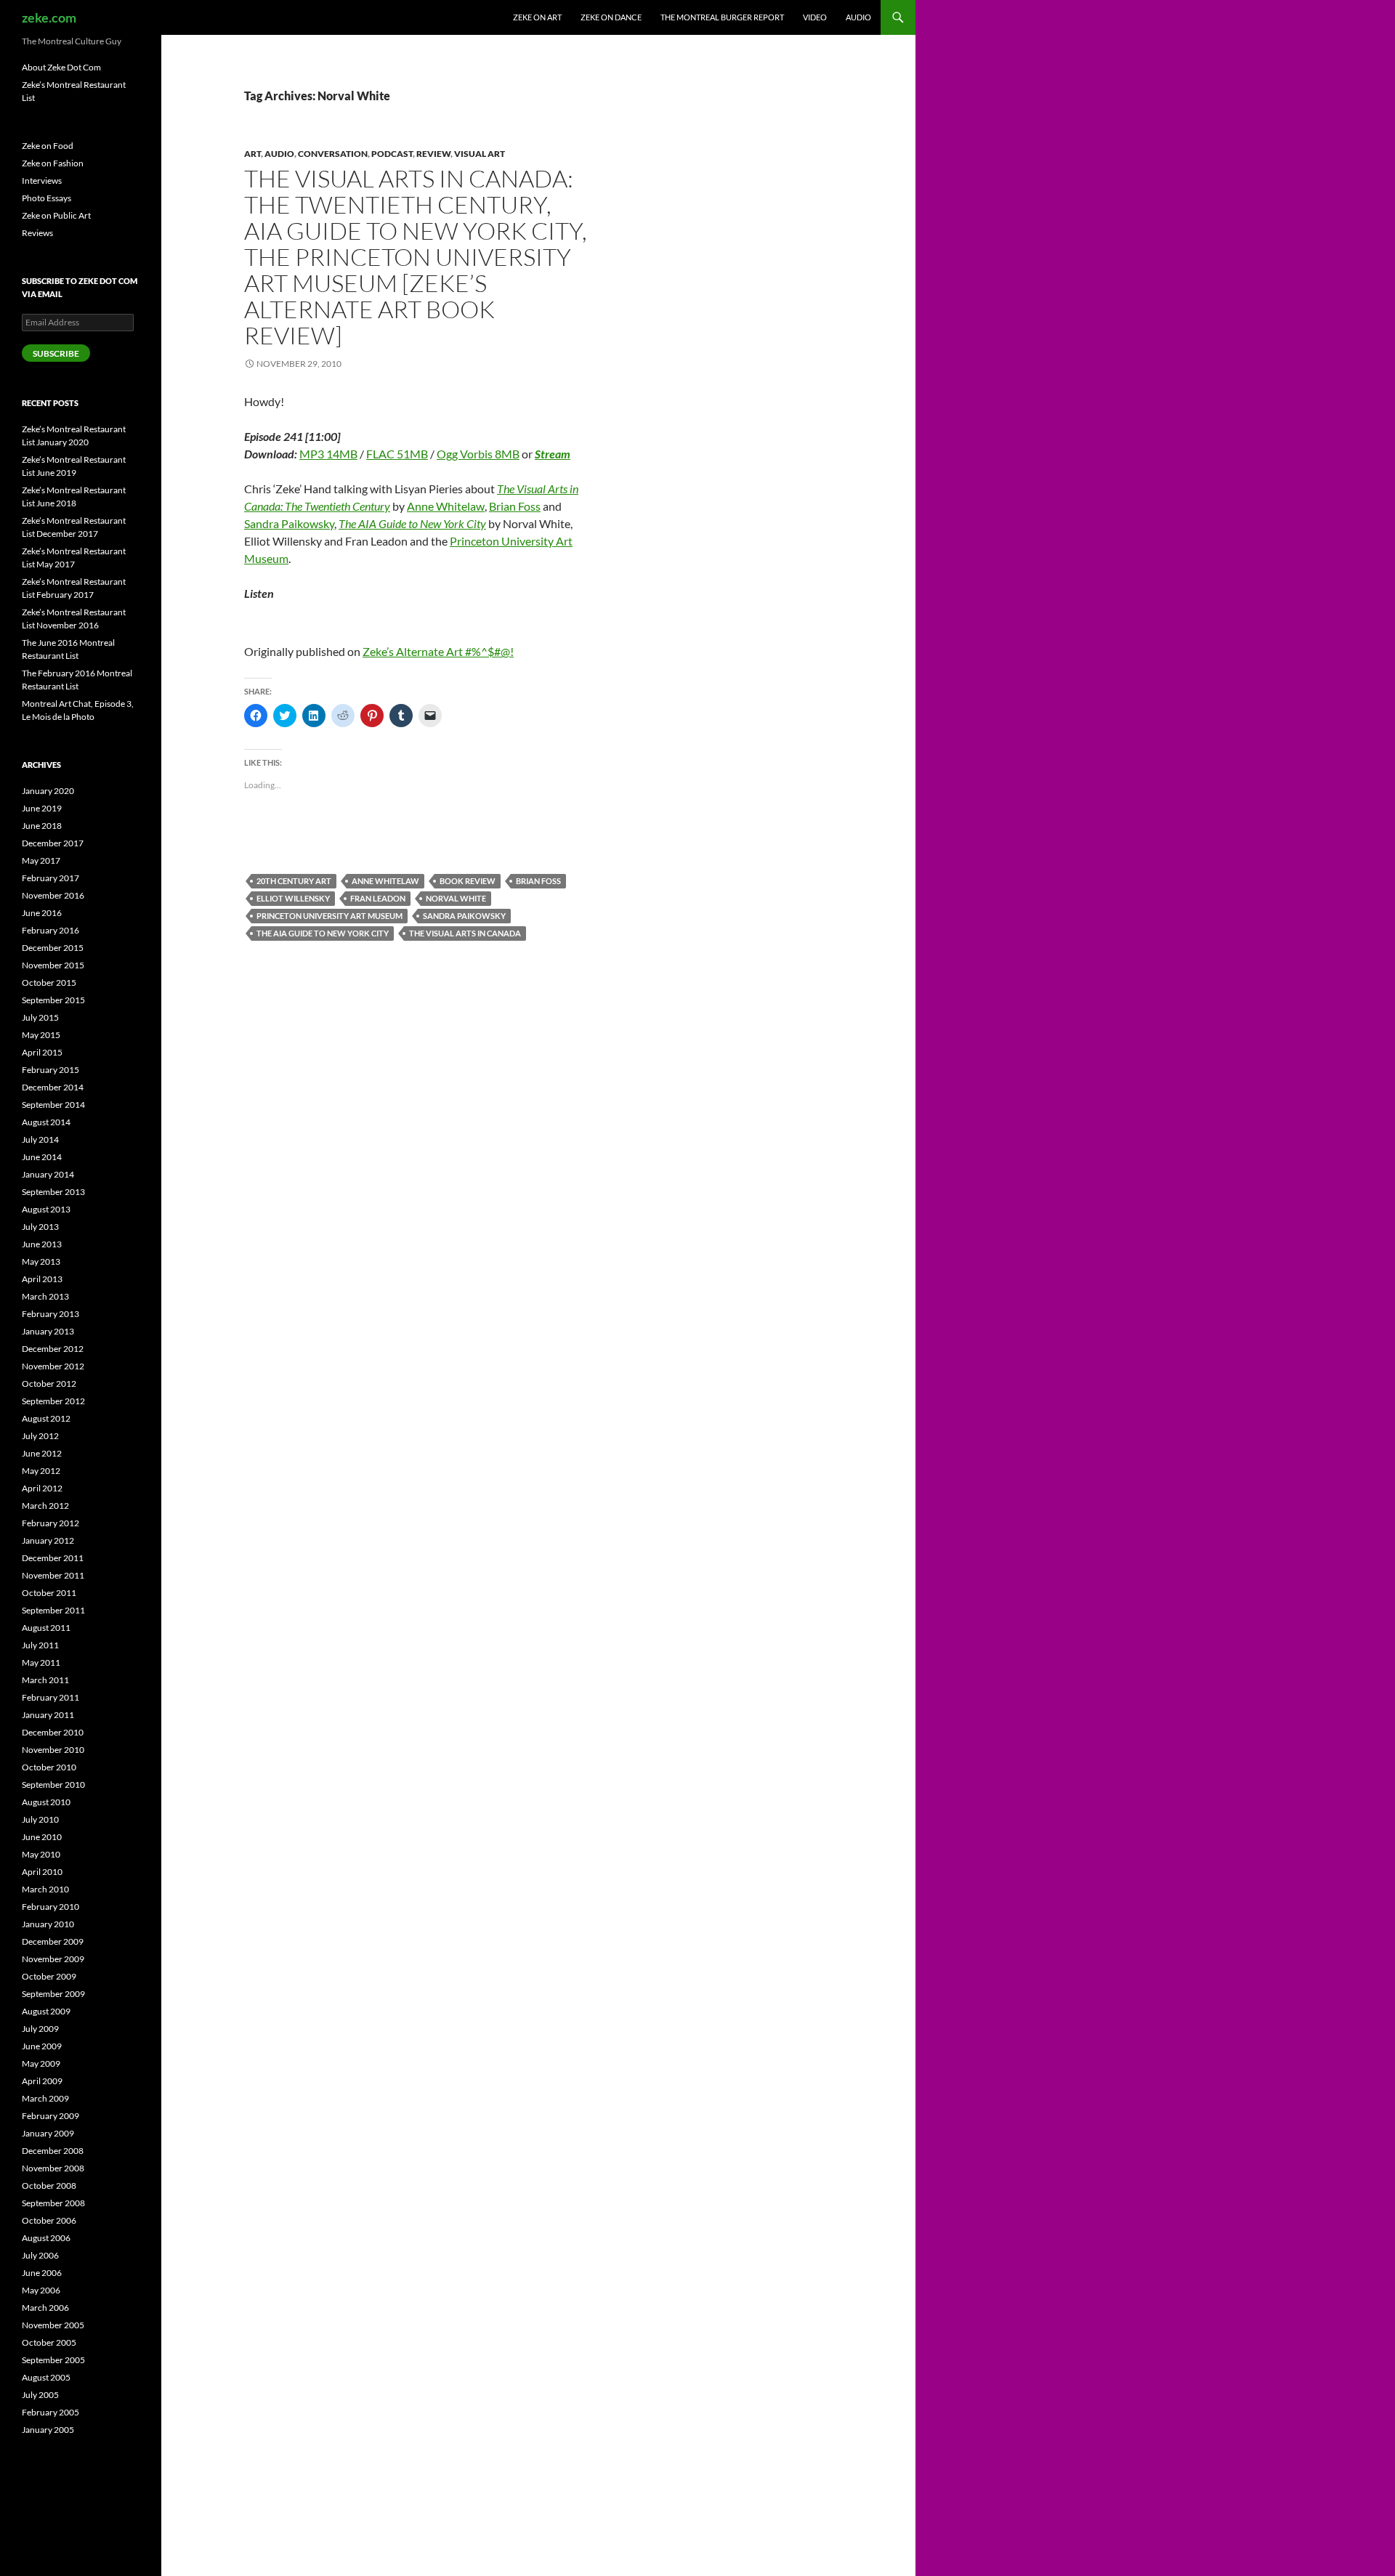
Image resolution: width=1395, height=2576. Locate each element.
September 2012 (53, 1401)
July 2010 (40, 1819)
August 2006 (46, 2238)
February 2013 (50, 1314)
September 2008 (53, 2203)
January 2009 (48, 2133)
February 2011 (50, 1697)
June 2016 (42, 913)
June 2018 (42, 826)
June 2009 (42, 2046)
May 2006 (41, 2290)
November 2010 (53, 1750)
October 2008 (49, 2186)
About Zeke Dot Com (61, 67)
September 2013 (53, 1192)
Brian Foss (515, 506)
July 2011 (40, 1645)
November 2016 (53, 895)
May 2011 (41, 1662)
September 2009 (53, 1994)
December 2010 (53, 1732)
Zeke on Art (537, 17)
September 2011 (53, 1610)
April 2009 (42, 2081)
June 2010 (42, 1837)
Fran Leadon (378, 898)
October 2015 (49, 983)
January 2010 (48, 1924)
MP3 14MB (328, 454)
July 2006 (40, 2255)
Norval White (456, 898)
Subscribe (56, 353)
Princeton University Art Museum (329, 916)
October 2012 (49, 1384)
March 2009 (45, 2098)
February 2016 (50, 930)
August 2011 (46, 1628)
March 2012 (45, 1506)
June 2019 (42, 808)
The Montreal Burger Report (722, 17)
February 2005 (50, 2412)
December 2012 (53, 1349)
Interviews (42, 181)
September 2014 (53, 1105)
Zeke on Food (48, 146)
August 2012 (46, 1418)
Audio (858, 17)
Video (815, 17)
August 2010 (46, 1802)
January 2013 (48, 1331)
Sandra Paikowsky (289, 523)
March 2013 (45, 1296)
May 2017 (41, 860)
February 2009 (50, 2116)
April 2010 (42, 1872)
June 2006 (42, 2273)
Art (252, 154)
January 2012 (48, 1540)
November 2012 (53, 1366)
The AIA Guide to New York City (412, 523)
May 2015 (41, 1035)
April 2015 (42, 1052)
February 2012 (50, 1523)
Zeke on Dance (611, 17)
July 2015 (40, 1017)
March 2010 (45, 1889)
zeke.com (49, 17)
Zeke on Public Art (56, 215)
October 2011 (49, 1593)
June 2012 (42, 1453)
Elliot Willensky (293, 898)
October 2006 (49, 2220)
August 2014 (46, 1122)
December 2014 (53, 1087)
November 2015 (53, 965)
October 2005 (49, 2342)
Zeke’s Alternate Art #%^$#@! (438, 651)
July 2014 (40, 1139)
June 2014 (42, 1157)
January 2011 (48, 1715)
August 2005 (46, 2377)
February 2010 (50, 1907)
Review (433, 154)
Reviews (37, 233)
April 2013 (42, 1279)
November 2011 (53, 1575)
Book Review (468, 881)
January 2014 (48, 1174)
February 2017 (50, 878)
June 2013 (42, 1244)
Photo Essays (46, 198)
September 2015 (53, 1000)
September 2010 (53, 1785)
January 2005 (48, 2430)
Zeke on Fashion (53, 163)
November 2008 (53, 2168)
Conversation (333, 154)
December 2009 (53, 1941)
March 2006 (45, 2308)
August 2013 (46, 1209)
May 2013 (41, 1261)
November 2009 (53, 1959)
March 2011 (45, 1680)
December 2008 (53, 2151)
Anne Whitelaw (446, 506)
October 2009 (49, 1976)
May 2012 (41, 1471)
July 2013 (40, 1227)
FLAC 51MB (397, 454)
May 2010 (41, 1854)
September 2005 (53, 2360)
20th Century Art (294, 881)
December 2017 (53, 843)
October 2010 (49, 1767)
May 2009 (41, 2063)
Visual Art (480, 154)
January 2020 (48, 791)
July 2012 (40, 1436)
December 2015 (53, 948)
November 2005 (53, 2325)
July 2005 (40, 2395)
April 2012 (42, 1488)
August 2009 (46, 2011)
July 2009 (40, 2029)
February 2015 (50, 1070)
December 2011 (53, 1558)
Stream (553, 454)
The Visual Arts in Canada (465, 933)
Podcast (392, 154)
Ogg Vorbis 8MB (478, 454)
